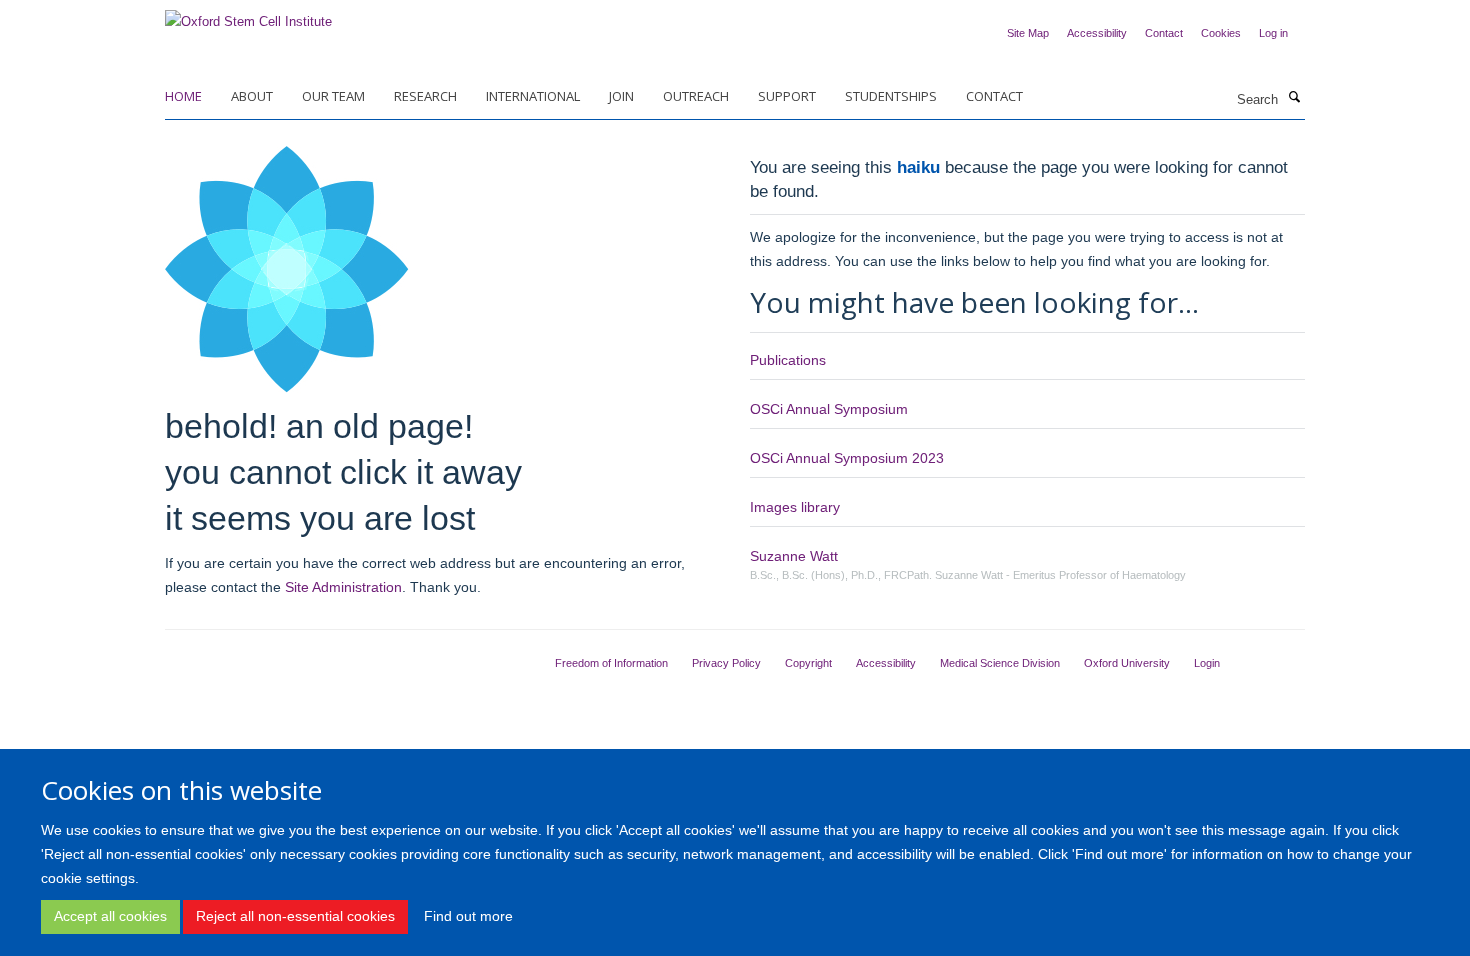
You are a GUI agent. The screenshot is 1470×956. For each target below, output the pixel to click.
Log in (1273, 33)
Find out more (468, 916)
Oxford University (1127, 663)
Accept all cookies (110, 916)
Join (621, 96)
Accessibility (1097, 33)
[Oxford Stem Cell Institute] (248, 15)
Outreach (696, 96)
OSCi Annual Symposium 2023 (847, 458)
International (533, 96)
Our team (333, 96)
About (252, 96)
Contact (1164, 33)
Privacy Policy (726, 663)
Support (787, 96)
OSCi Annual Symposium (829, 409)
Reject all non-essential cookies (295, 916)
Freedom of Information (611, 663)
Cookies (1221, 33)
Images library (795, 507)
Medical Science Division (1000, 663)
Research (425, 96)
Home (183, 96)
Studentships (891, 96)
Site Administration (343, 587)
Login (1207, 663)
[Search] (1294, 98)
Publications (788, 360)
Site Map (1028, 33)
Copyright (808, 663)
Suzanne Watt (794, 556)
